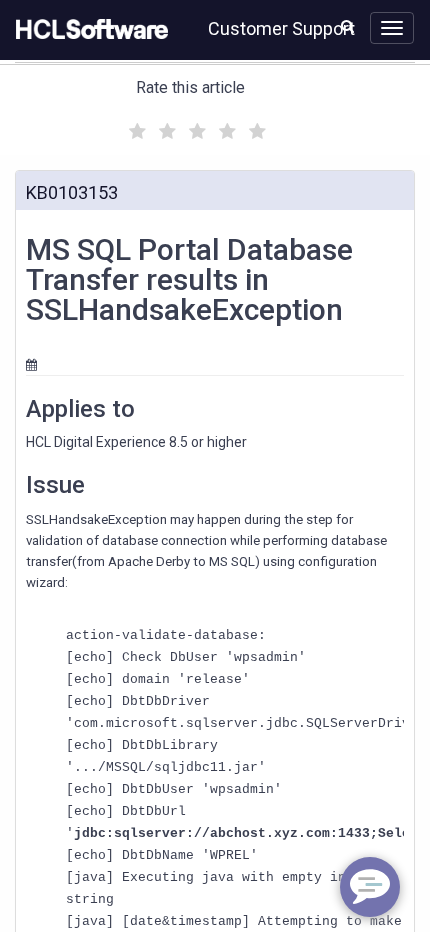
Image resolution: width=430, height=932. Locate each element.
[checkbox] (135, 126)
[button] (347, 26)
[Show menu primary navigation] (392, 28)
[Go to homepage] (88, 30)
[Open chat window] (370, 887)
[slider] (195, 128)
